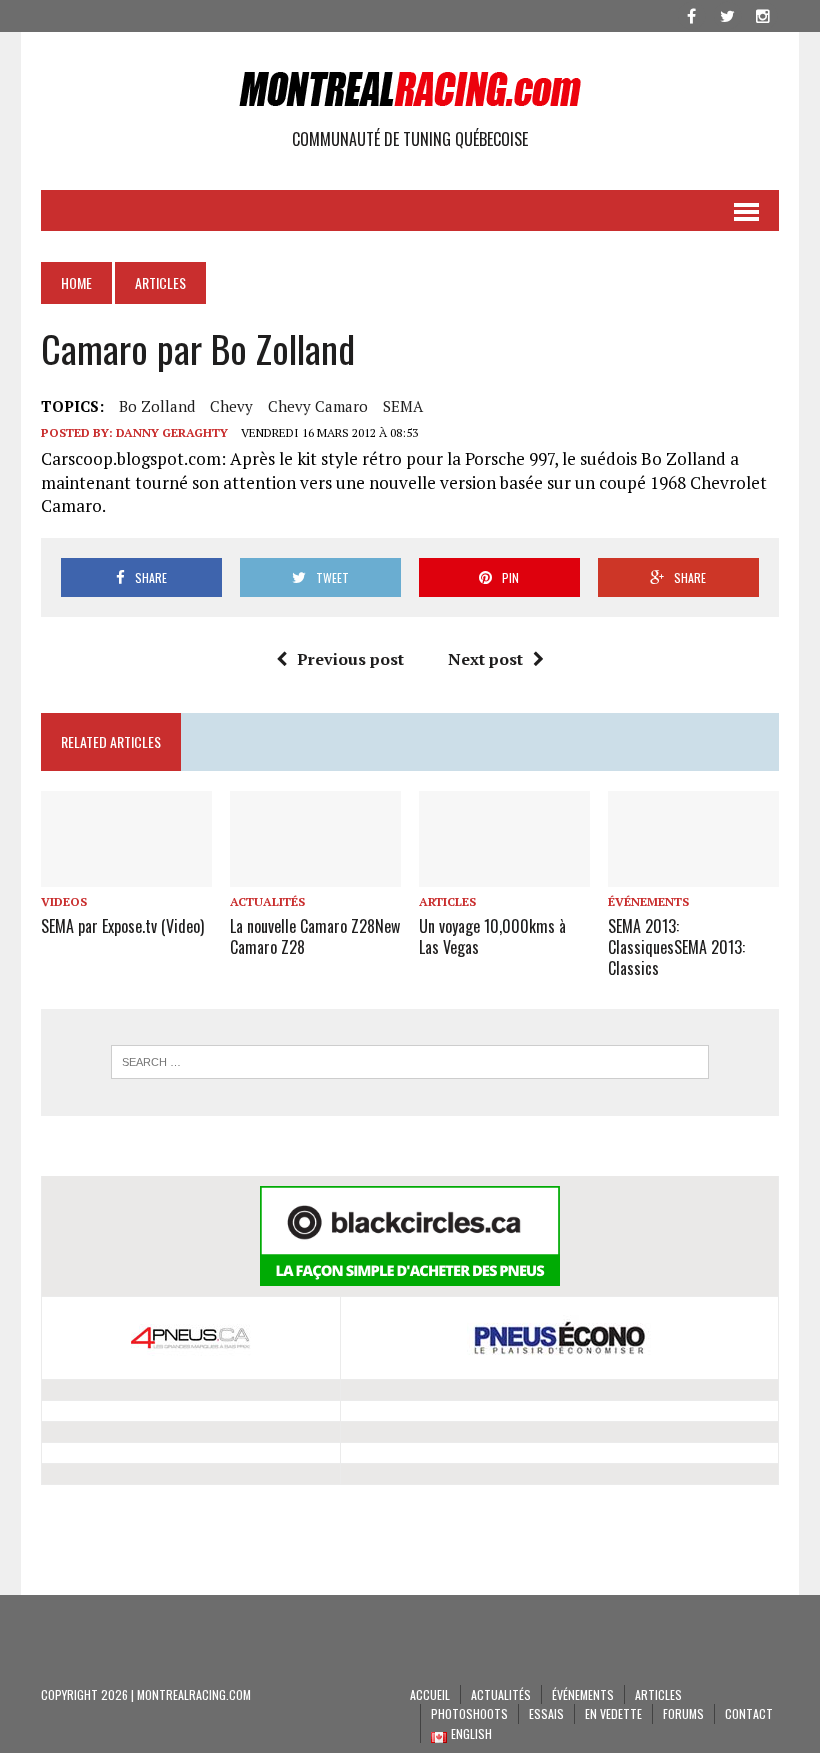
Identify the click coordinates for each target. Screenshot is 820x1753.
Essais (546, 1713)
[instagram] (763, 14)
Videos (64, 901)
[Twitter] (727, 14)
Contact (749, 1713)
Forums (683, 1713)
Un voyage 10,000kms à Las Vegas (492, 936)
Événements (648, 901)
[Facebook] (691, 14)
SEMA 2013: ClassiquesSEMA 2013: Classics (676, 947)
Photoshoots (469, 1713)
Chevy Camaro (318, 406)
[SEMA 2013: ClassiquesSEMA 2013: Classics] (693, 873)
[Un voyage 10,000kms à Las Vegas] (504, 873)
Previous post (350, 659)
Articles (447, 901)
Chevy (231, 406)
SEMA (403, 406)
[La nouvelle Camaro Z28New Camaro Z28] (315, 873)
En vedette (613, 1713)
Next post (485, 659)
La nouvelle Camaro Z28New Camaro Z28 (315, 936)
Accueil (430, 1694)
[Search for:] (410, 1062)
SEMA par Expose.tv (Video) (122, 926)
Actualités (267, 901)
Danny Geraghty (172, 432)
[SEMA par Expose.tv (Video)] (126, 873)
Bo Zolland (157, 406)
